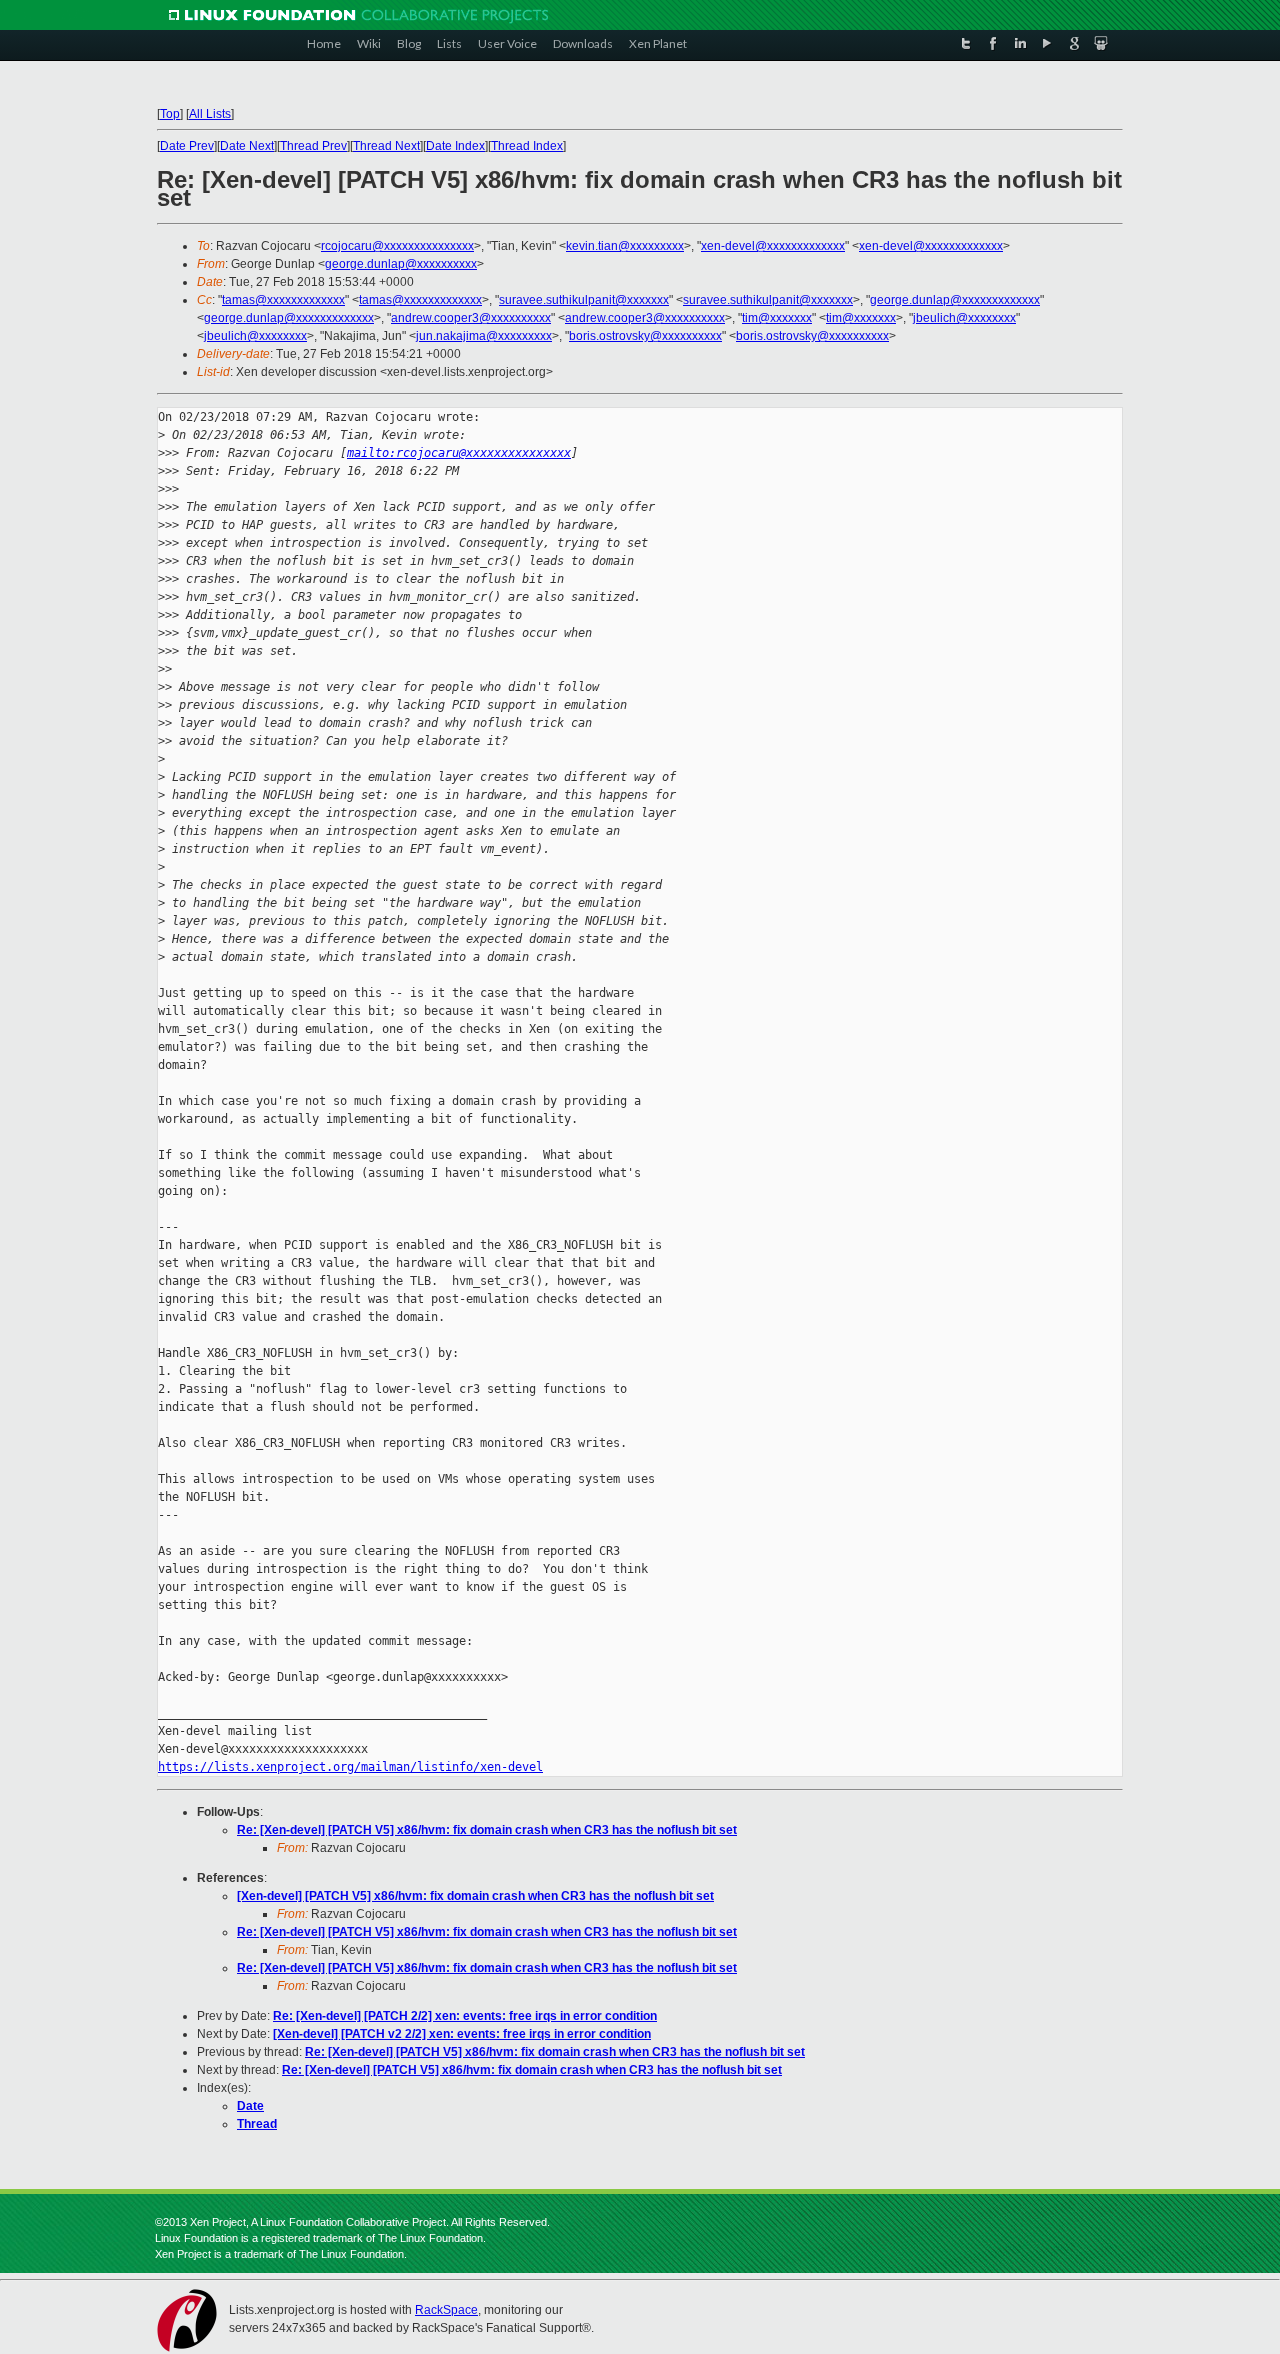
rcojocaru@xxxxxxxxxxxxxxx (397, 246)
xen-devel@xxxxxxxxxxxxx (773, 246)
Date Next (247, 146)
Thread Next (386, 146)
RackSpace (446, 2310)
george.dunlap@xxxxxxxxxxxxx (955, 300)
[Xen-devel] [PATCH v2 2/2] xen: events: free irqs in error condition (462, 2034)
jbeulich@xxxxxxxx (964, 318)
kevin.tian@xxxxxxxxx (625, 246)
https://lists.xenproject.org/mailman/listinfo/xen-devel (350, 1767)
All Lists (210, 114)
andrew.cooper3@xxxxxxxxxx (471, 318)
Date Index (455, 146)
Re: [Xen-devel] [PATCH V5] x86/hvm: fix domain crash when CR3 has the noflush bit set (487, 1830)
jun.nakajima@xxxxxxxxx (484, 336)
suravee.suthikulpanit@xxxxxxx (584, 300)
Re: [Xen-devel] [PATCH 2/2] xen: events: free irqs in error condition (465, 2016)
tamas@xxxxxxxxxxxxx (283, 300)
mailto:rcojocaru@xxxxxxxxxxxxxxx (459, 453)
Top (170, 114)
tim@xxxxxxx (777, 318)
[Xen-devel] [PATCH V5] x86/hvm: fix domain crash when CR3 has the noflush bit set (475, 1896)
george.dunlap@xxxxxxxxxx (401, 264)
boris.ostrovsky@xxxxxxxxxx (645, 336)
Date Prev (187, 146)
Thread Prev (313, 146)
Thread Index (527, 146)
